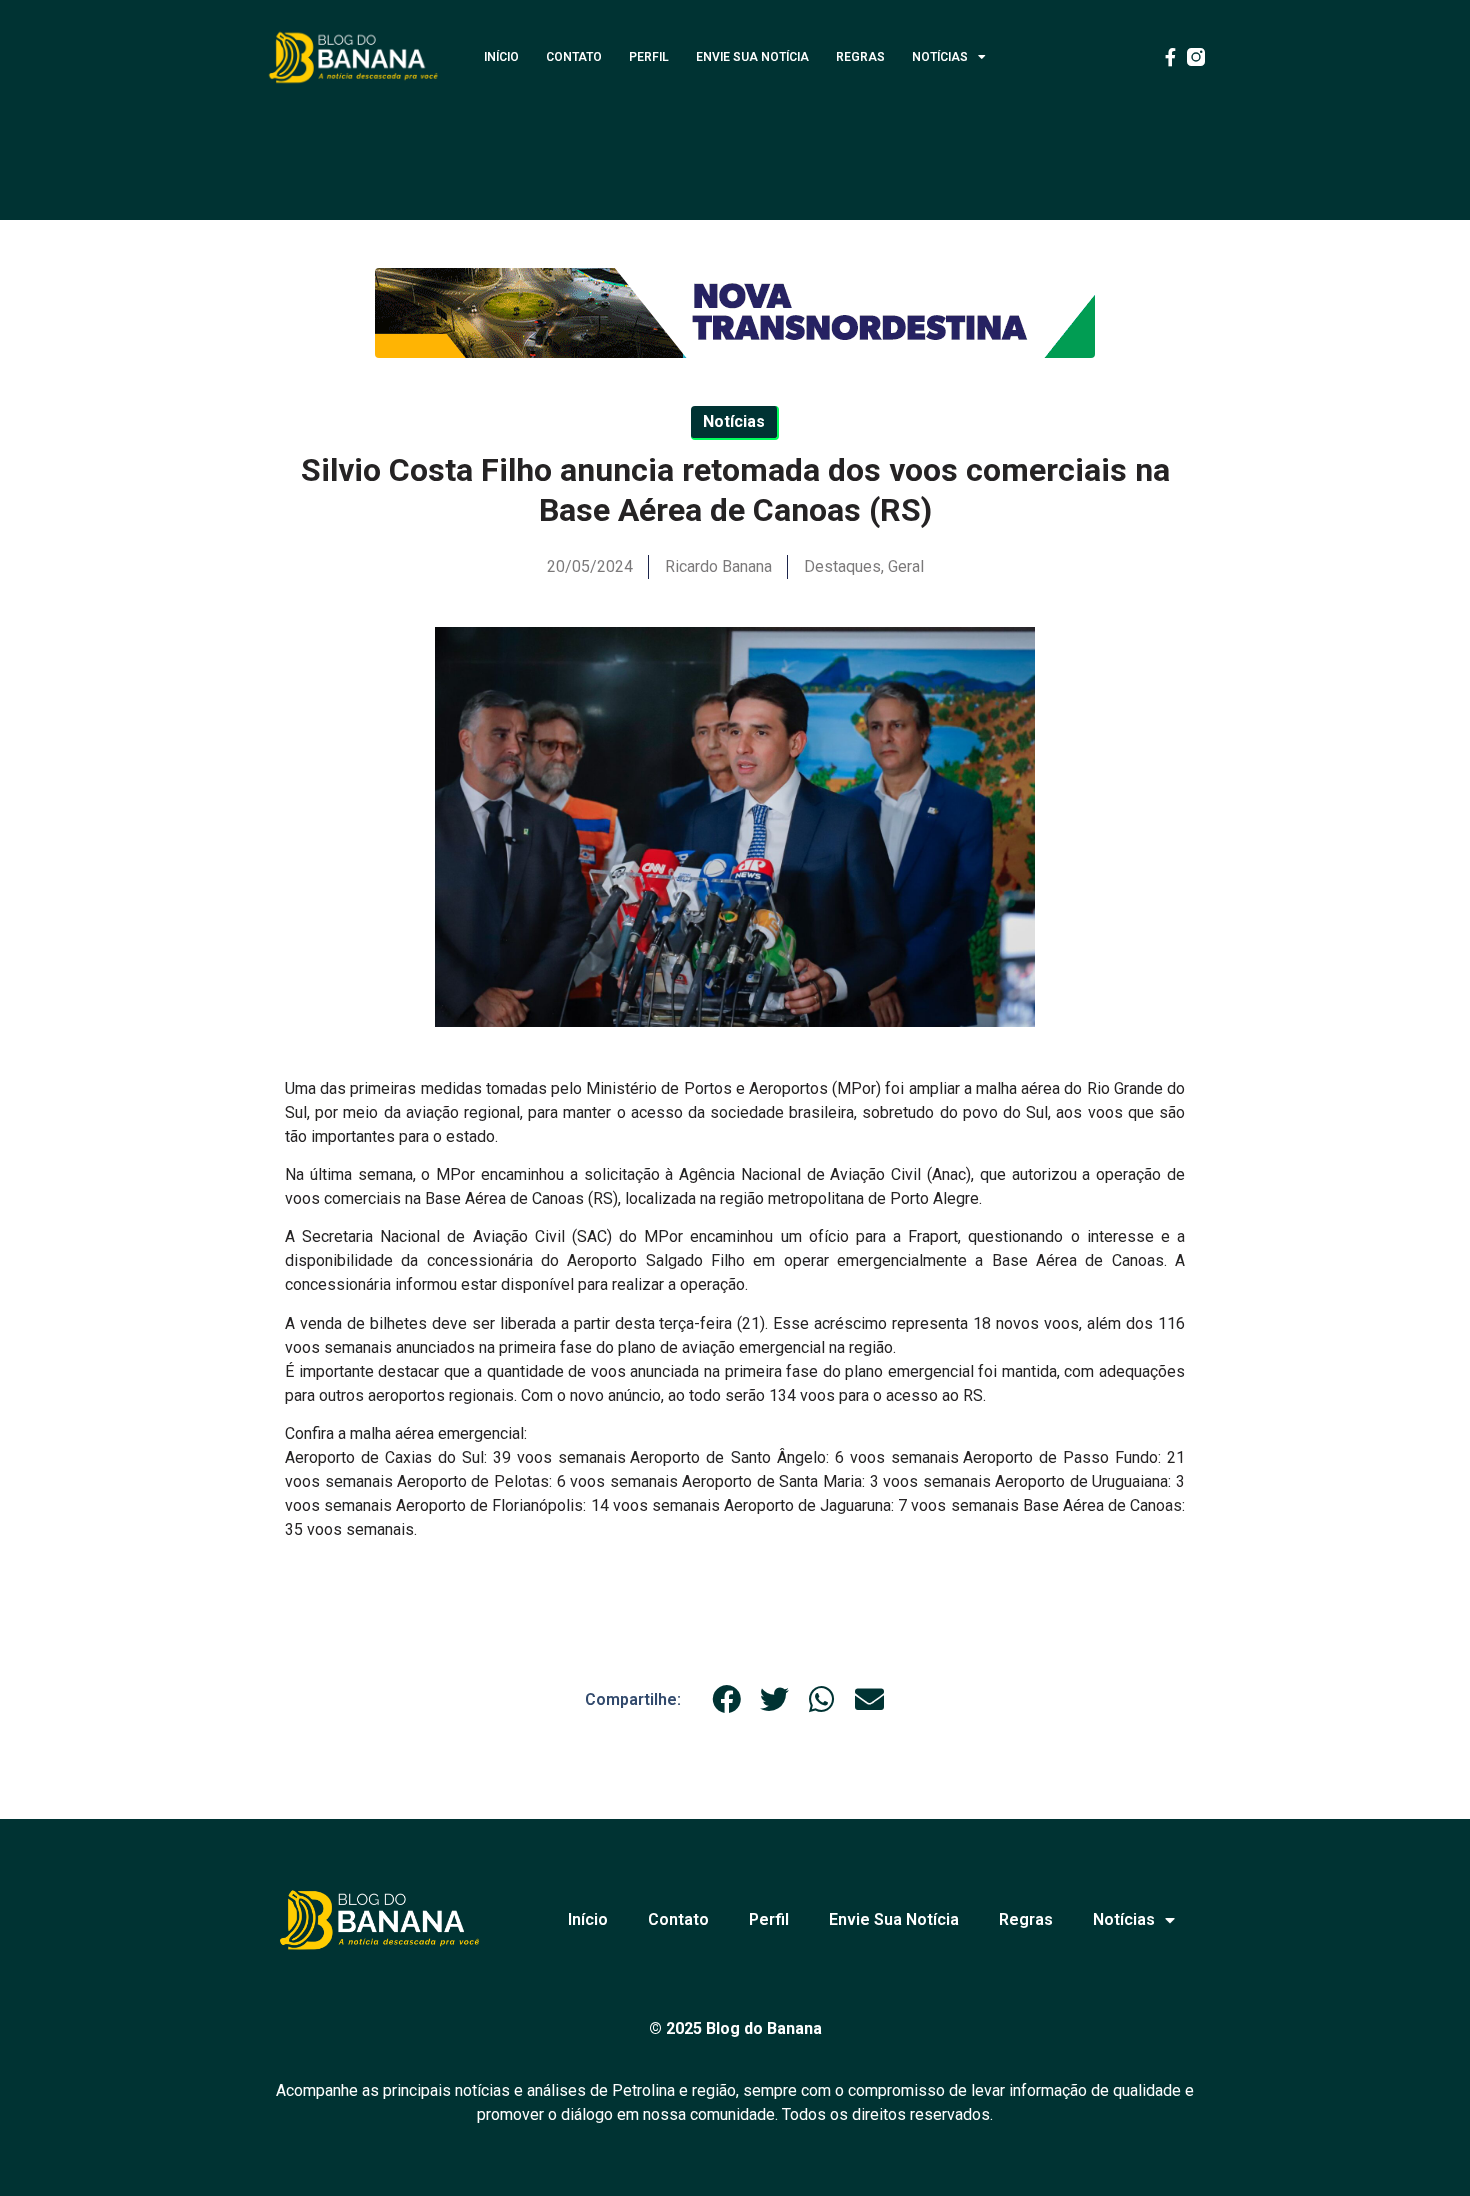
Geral (906, 566)
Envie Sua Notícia (752, 57)
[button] (727, 1699)
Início (501, 57)
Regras (860, 57)
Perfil (649, 57)
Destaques (842, 566)
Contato (574, 57)
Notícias (940, 57)
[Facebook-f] (1170, 57)
